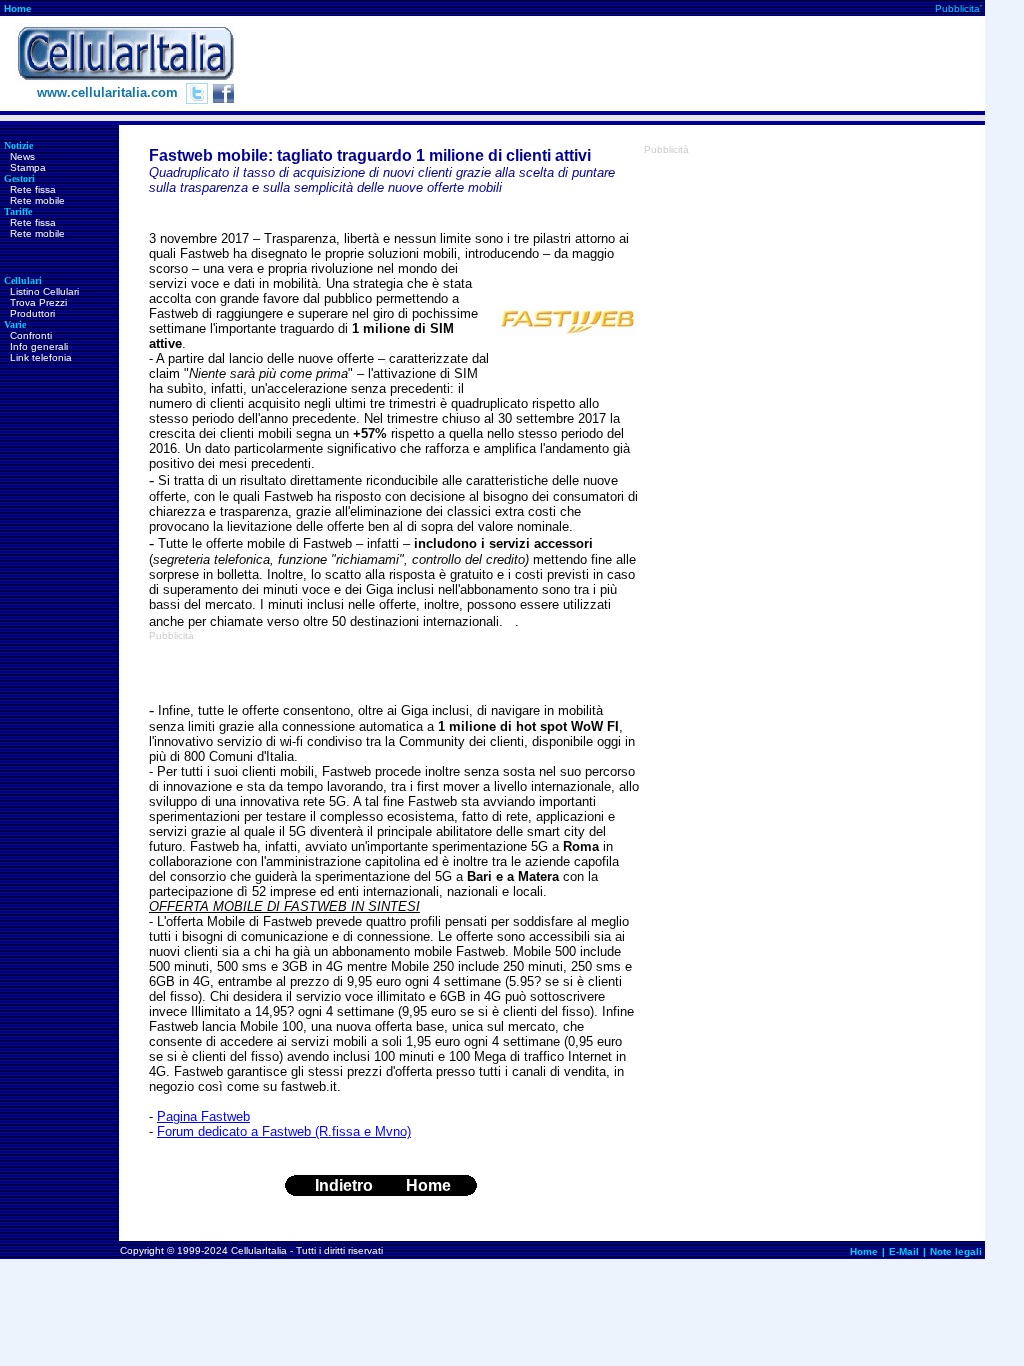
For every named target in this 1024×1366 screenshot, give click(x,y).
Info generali (39, 346)
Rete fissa (33, 189)
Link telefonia (41, 357)
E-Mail (904, 1251)
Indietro (344, 1185)
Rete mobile (37, 200)
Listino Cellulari (44, 291)
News (22, 156)
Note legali (956, 1251)
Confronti (31, 335)
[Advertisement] (621, 64)
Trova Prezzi (38, 302)
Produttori (32, 313)
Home (18, 8)
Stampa (28, 167)
